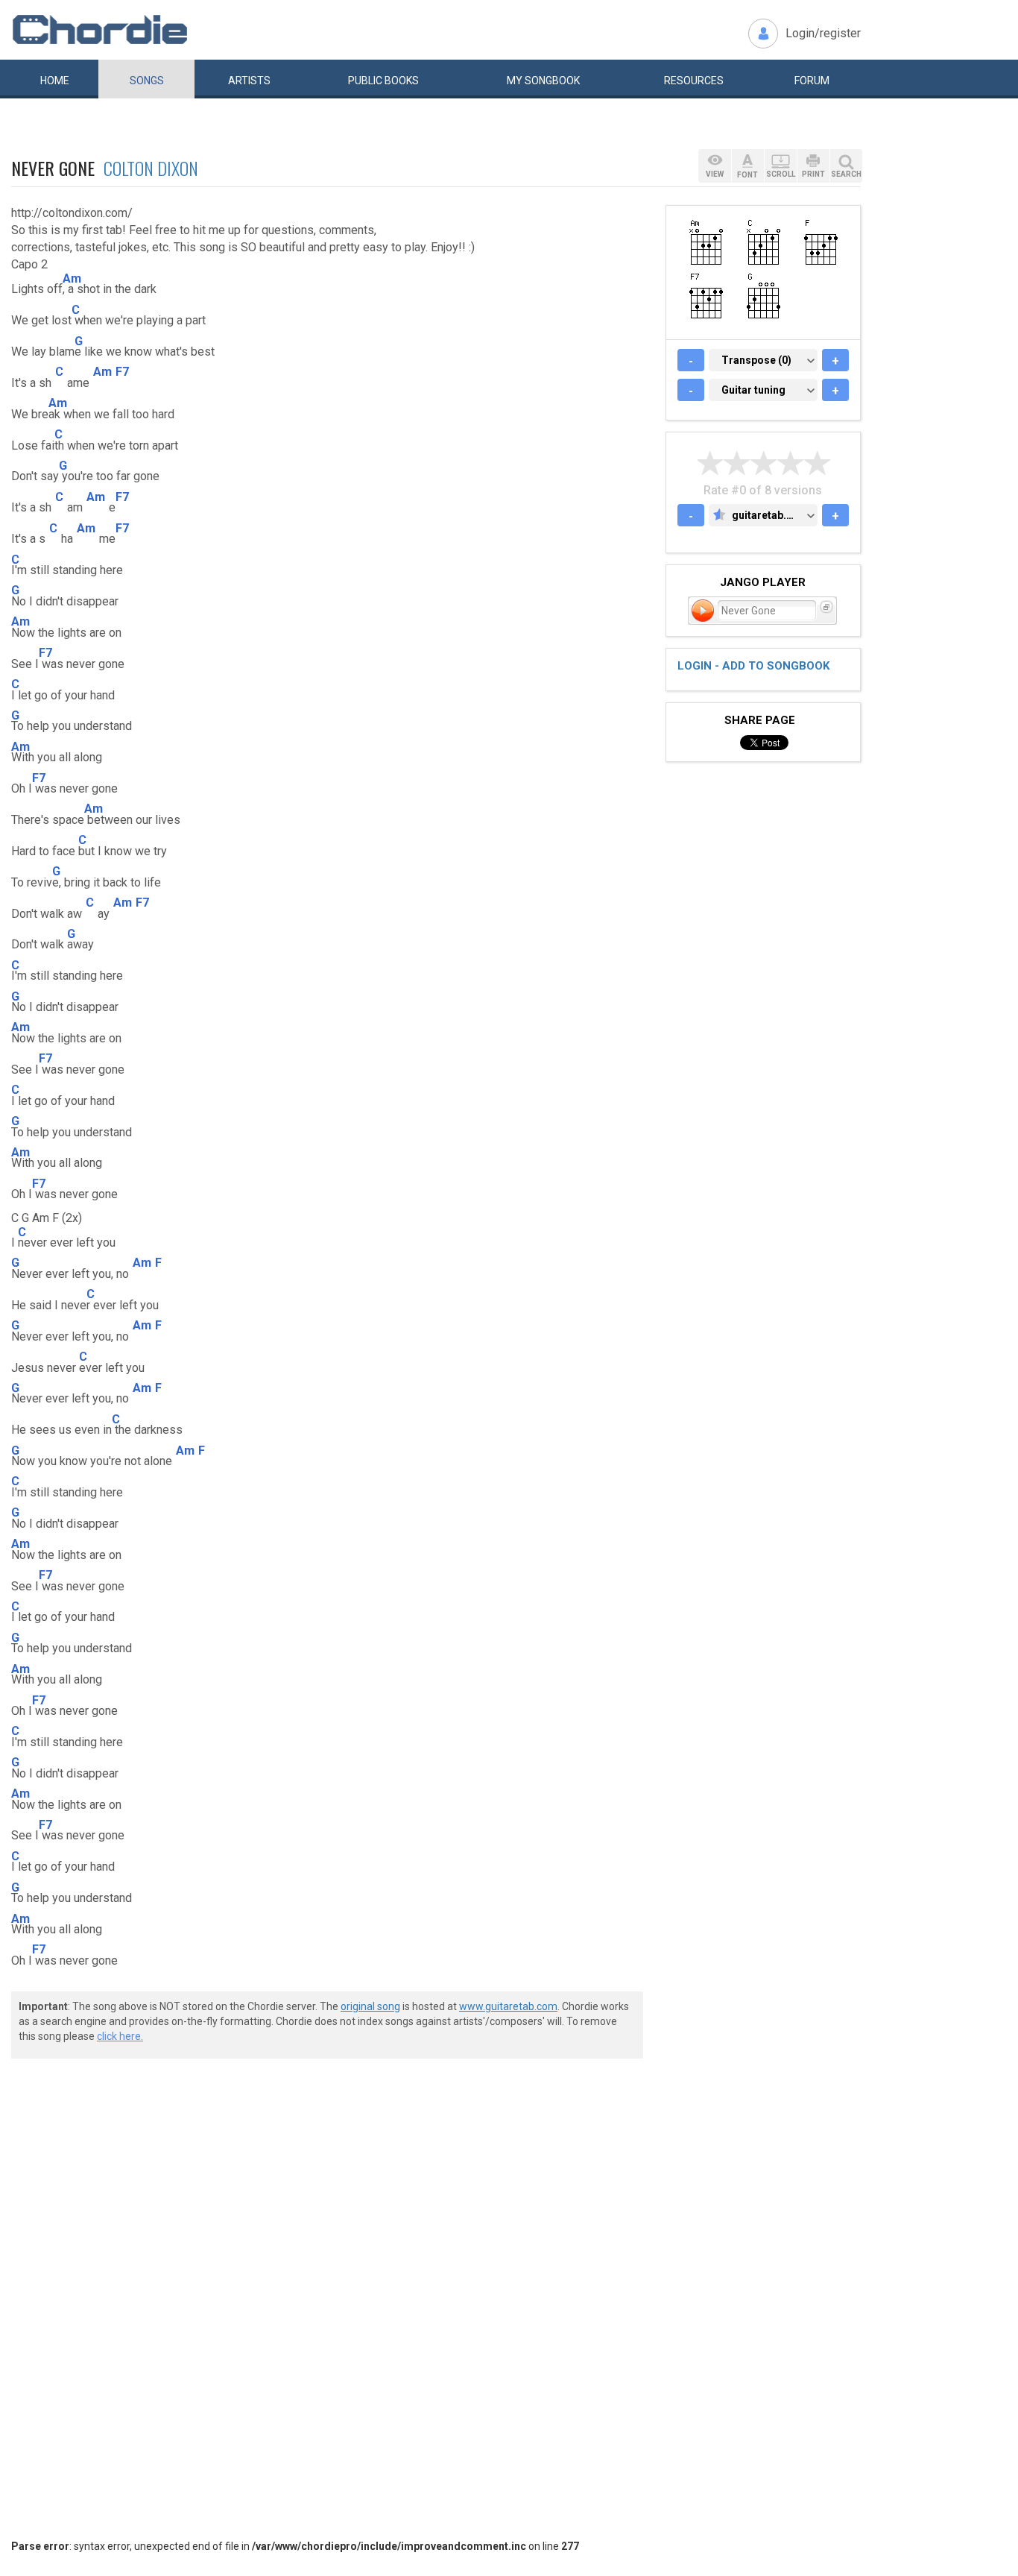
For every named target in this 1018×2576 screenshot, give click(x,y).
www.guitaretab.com (508, 2006)
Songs (147, 81)
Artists (249, 81)
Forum (812, 81)
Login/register (823, 33)
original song (370, 2006)
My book (543, 81)
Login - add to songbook (753, 666)
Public (383, 81)
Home (55, 81)
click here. (120, 2036)
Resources (694, 81)
